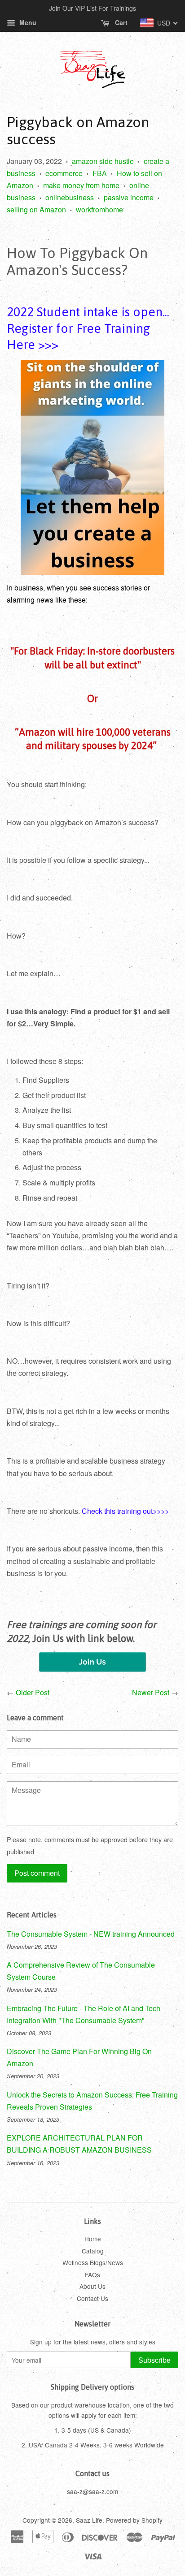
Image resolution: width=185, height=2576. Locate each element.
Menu (27, 22)
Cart (120, 22)
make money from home (81, 185)
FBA (100, 173)
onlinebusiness (70, 197)
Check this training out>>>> (125, 1511)
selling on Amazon (36, 209)
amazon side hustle (103, 161)
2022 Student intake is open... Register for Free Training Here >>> (88, 328)
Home (93, 2239)
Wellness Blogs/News (93, 2262)
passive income (129, 197)
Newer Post (151, 1692)
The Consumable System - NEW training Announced (91, 1934)
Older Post (33, 1692)
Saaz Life (89, 2520)
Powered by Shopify (134, 2520)
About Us (92, 2286)
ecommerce (64, 173)
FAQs (92, 2274)
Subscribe (154, 2360)
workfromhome (99, 209)
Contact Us (92, 2298)
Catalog (93, 2251)
